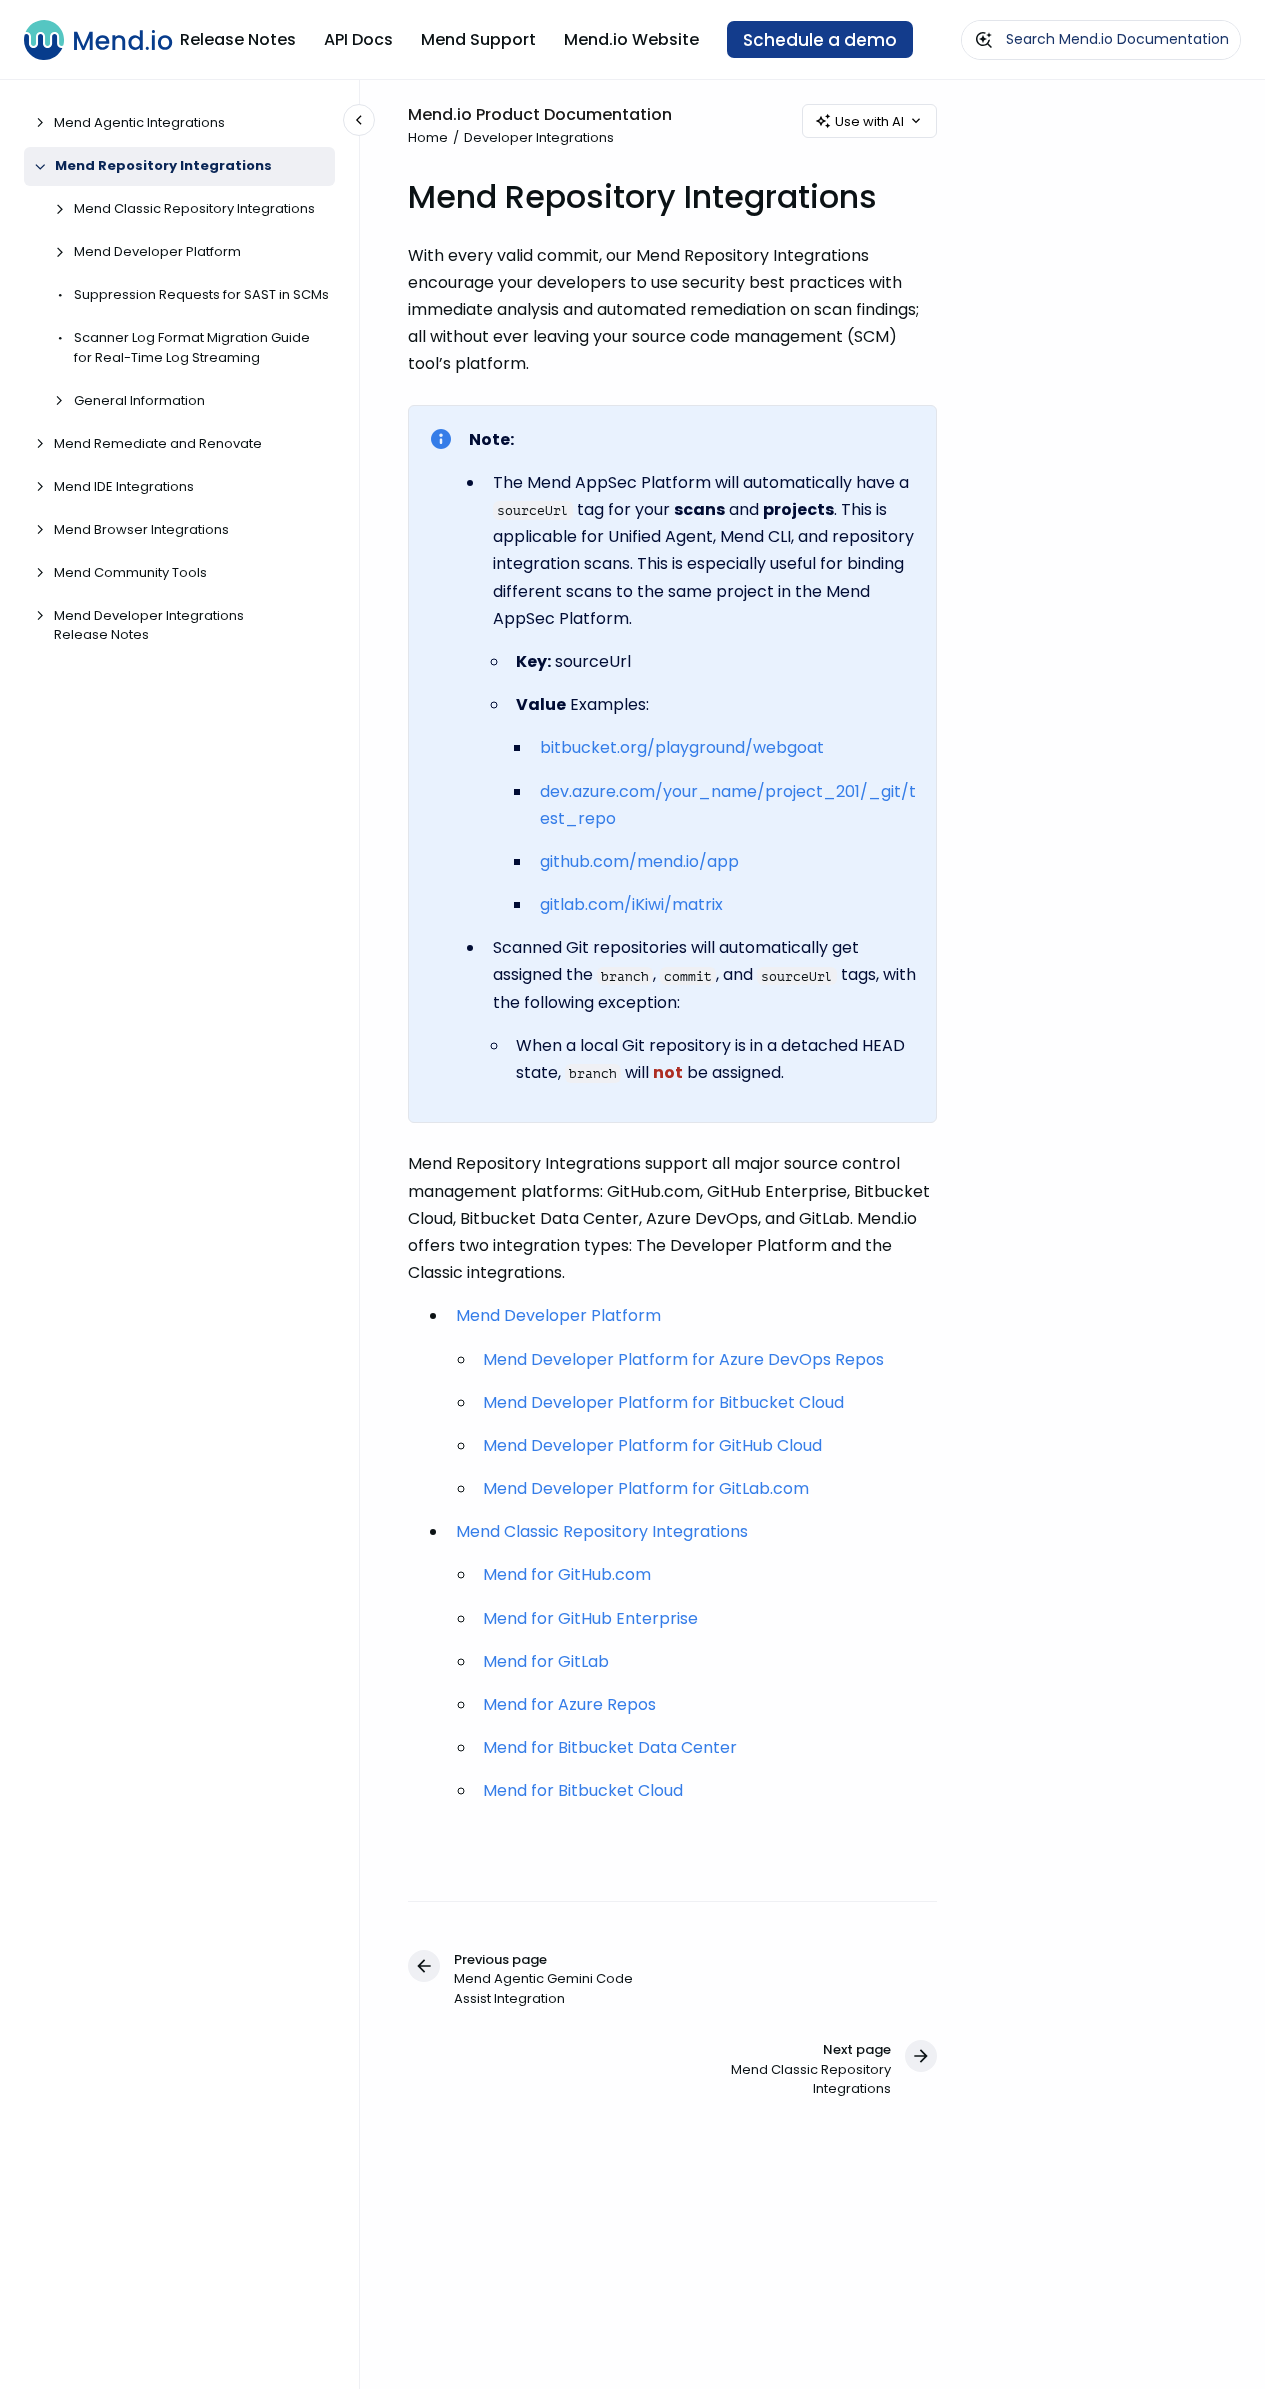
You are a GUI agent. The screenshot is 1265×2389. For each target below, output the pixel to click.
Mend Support (478, 39)
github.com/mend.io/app (639, 861)
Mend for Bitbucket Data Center (610, 1747)
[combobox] (1101, 40)
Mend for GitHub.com (567, 1574)
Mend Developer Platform (157, 252)
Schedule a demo (820, 40)
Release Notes (238, 39)
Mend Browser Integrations (141, 529)
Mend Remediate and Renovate (158, 443)
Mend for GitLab (546, 1661)
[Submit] (984, 40)
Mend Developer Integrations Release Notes (149, 625)
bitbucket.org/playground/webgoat (682, 747)
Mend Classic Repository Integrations (194, 209)
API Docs (358, 39)
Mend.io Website (631, 39)
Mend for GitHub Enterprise (590, 1618)
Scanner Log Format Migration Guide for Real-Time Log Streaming (192, 348)
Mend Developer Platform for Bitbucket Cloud (663, 1402)
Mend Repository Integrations (163, 166)
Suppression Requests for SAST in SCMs (201, 295)
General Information (139, 400)
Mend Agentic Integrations (139, 123)
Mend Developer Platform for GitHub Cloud (652, 1445)
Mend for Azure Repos (569, 1704)
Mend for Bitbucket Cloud (583, 1790)
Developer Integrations (539, 137)
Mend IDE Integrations (124, 486)
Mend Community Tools (130, 572)
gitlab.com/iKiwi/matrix (631, 904)
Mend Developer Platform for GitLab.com (646, 1488)
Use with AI (869, 121)
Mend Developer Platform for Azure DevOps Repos (683, 1359)
